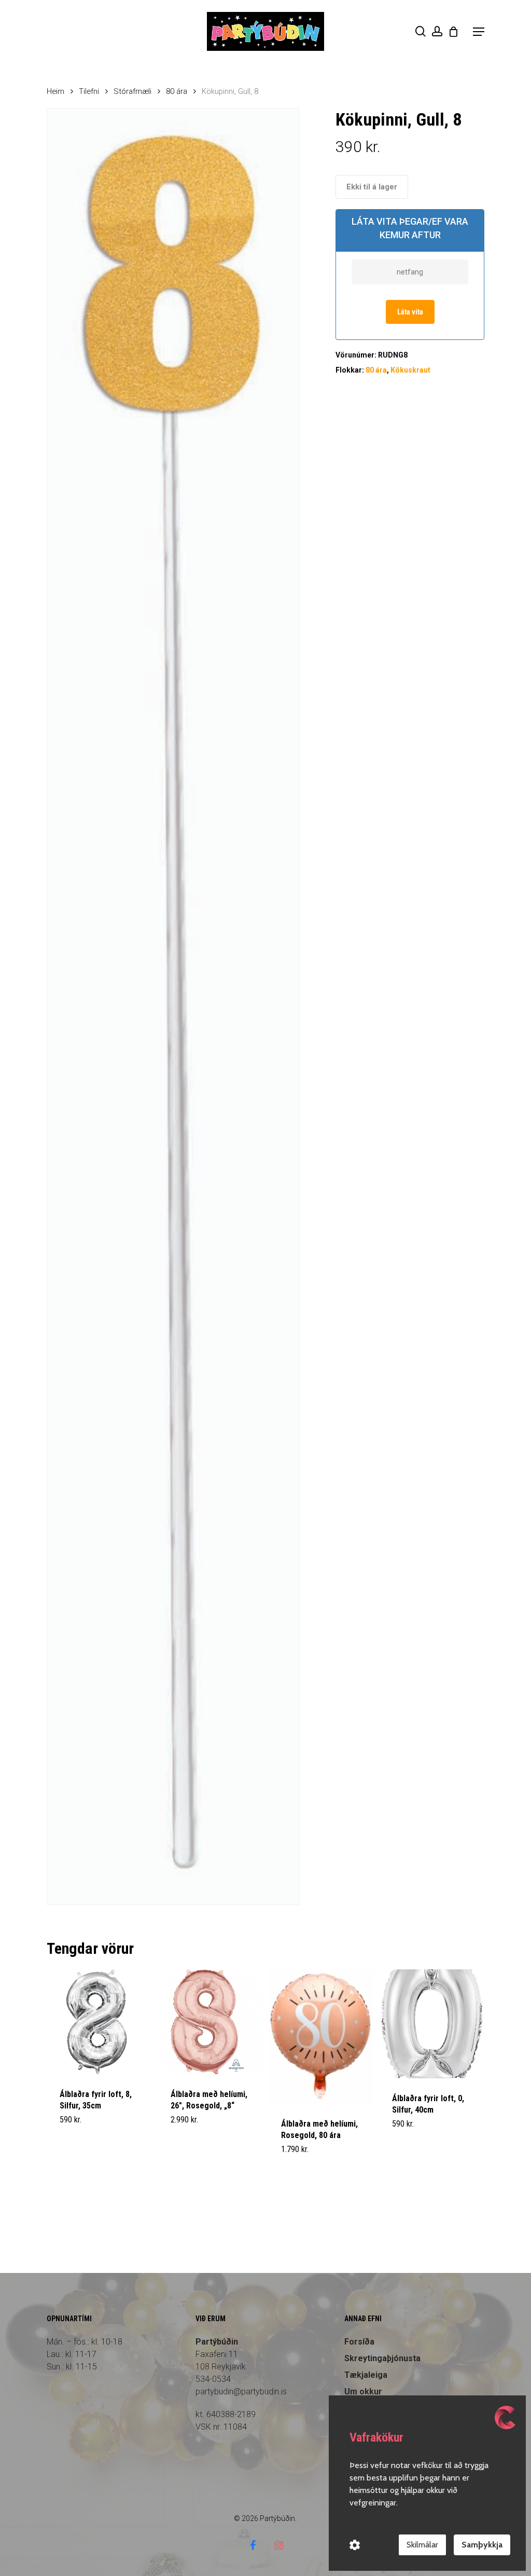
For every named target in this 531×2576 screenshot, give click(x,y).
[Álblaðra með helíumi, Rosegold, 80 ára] (321, 2037)
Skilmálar (422, 2545)
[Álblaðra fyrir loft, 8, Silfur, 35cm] (99, 2022)
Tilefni (89, 91)
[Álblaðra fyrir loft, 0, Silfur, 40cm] (432, 2024)
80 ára (177, 91)
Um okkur (363, 2392)
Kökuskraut (410, 370)
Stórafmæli (132, 91)
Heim (55, 91)
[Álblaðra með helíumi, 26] (210, 2022)
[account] (437, 31)
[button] (479, 32)
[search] (421, 31)
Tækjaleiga (366, 2375)
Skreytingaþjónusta (382, 2358)
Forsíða (359, 2342)
